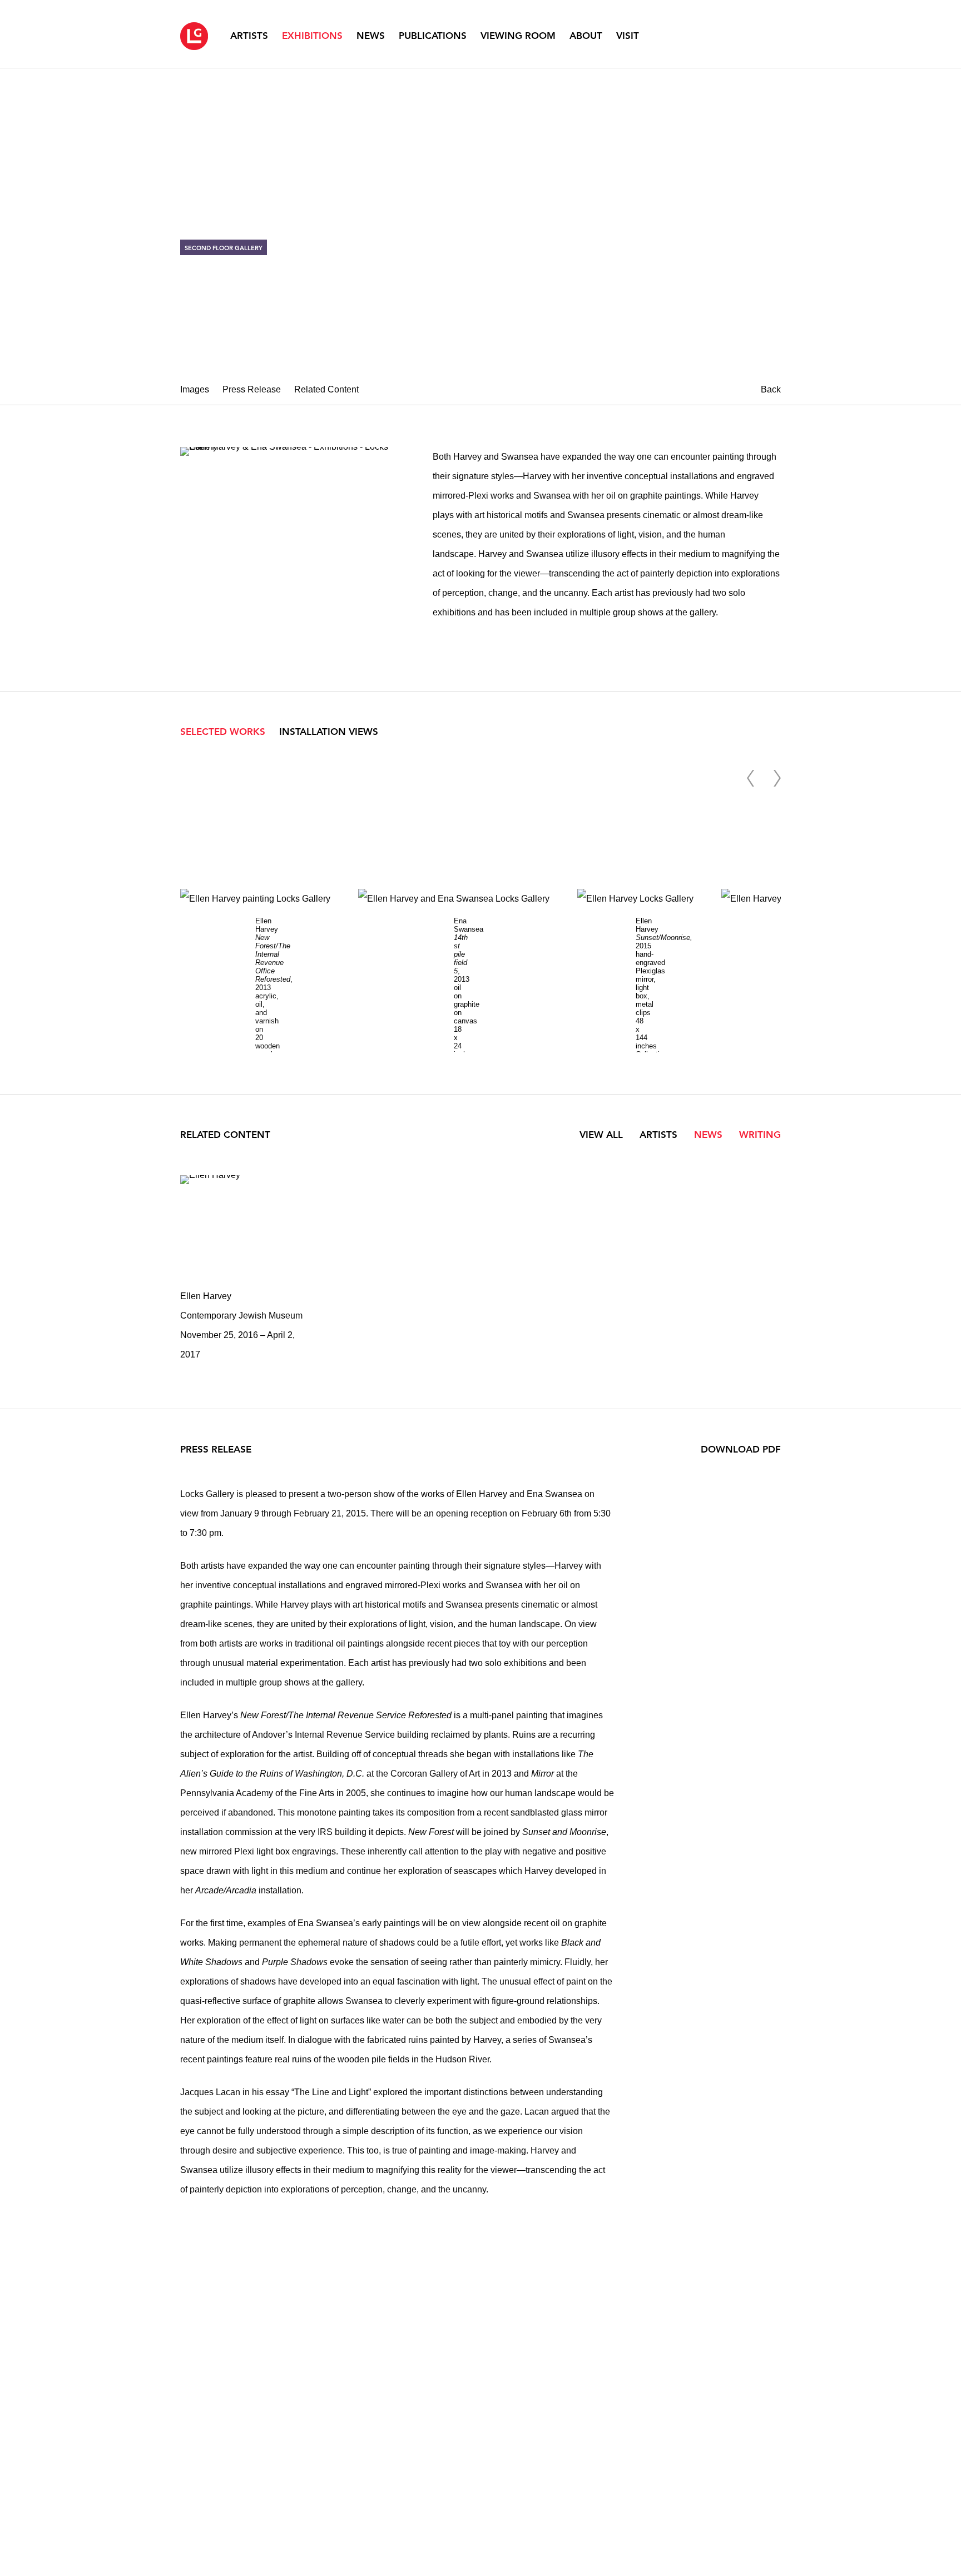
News (371, 36)
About (586, 36)
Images (195, 389)
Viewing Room (518, 36)
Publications (433, 36)
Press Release (252, 389)
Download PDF (741, 1449)
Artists (249, 36)
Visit (628, 36)
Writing (760, 1135)
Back (771, 389)
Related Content (326, 389)
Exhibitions (312, 36)
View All (601, 1135)
